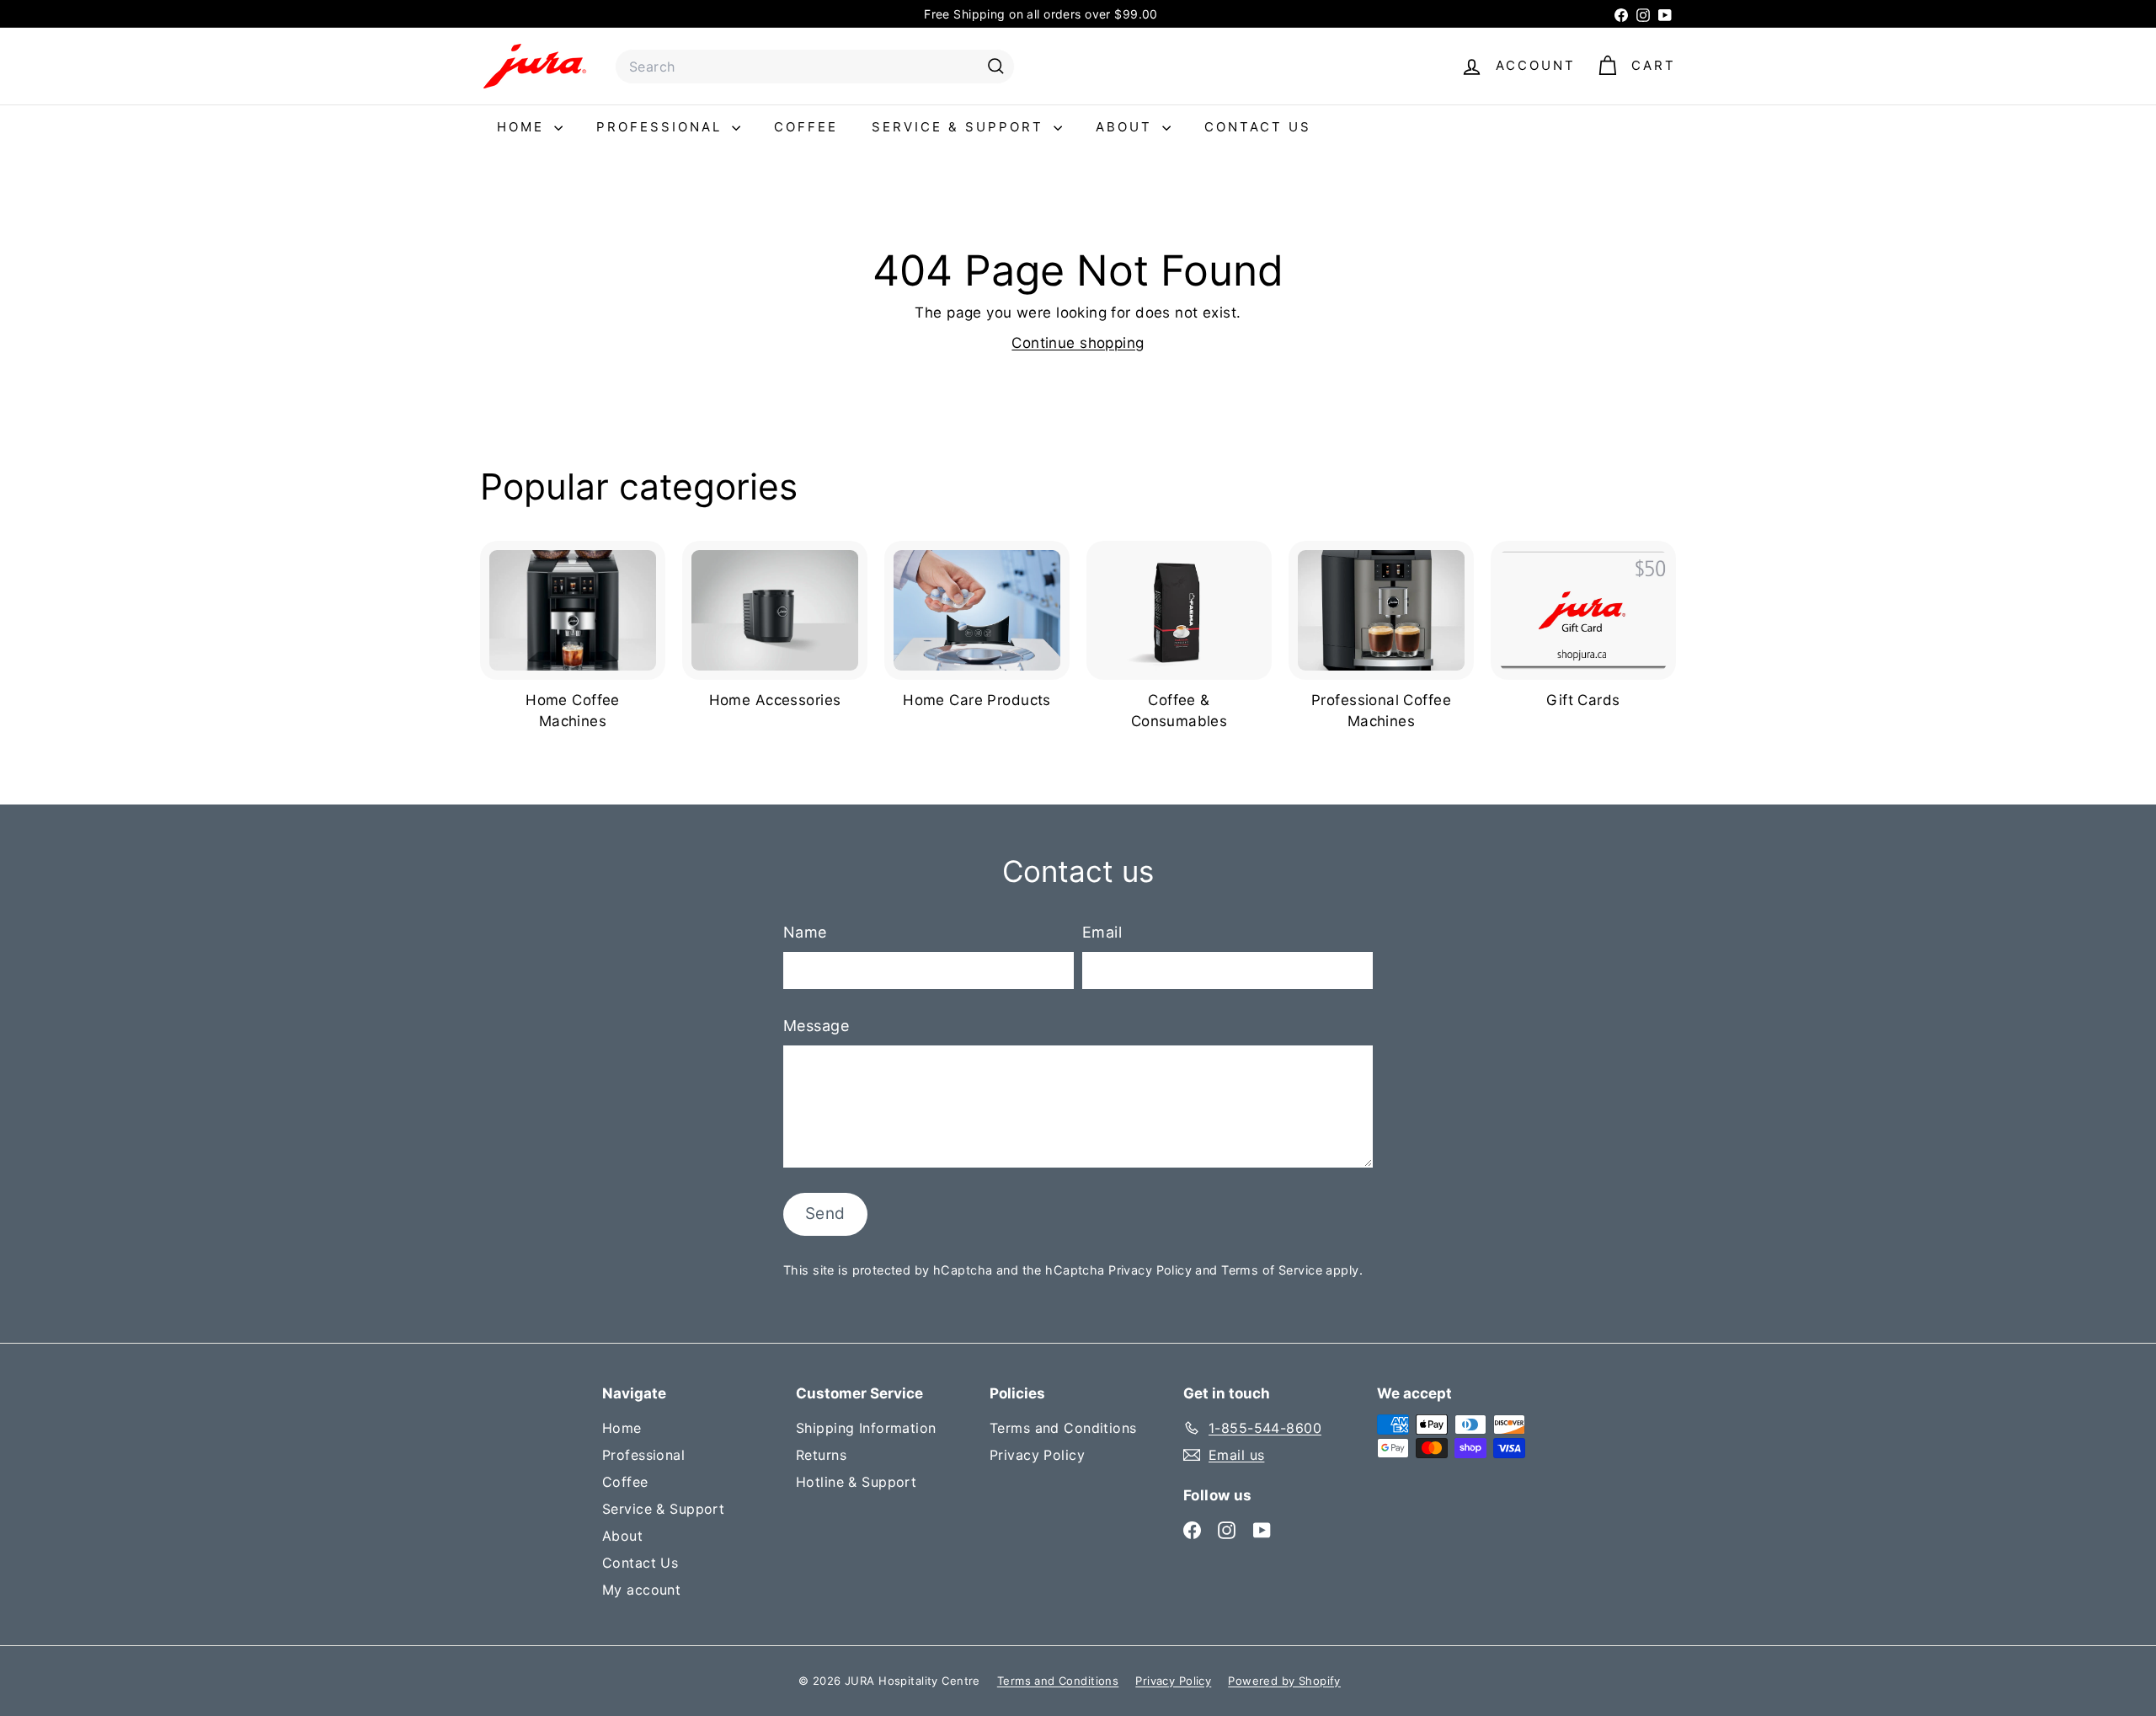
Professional (662, 127)
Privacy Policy (1150, 1270)
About (1127, 127)
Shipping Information (866, 1428)
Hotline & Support (856, 1482)
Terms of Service (1272, 1270)
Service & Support (961, 127)
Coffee (806, 127)
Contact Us (1258, 127)
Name (805, 932)
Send (825, 1213)
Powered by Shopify (1284, 1681)
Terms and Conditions (1063, 1428)
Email (1102, 932)
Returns (821, 1455)
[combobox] (815, 67)
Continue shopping (1078, 343)
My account (641, 1590)
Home (523, 127)
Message (816, 1026)
